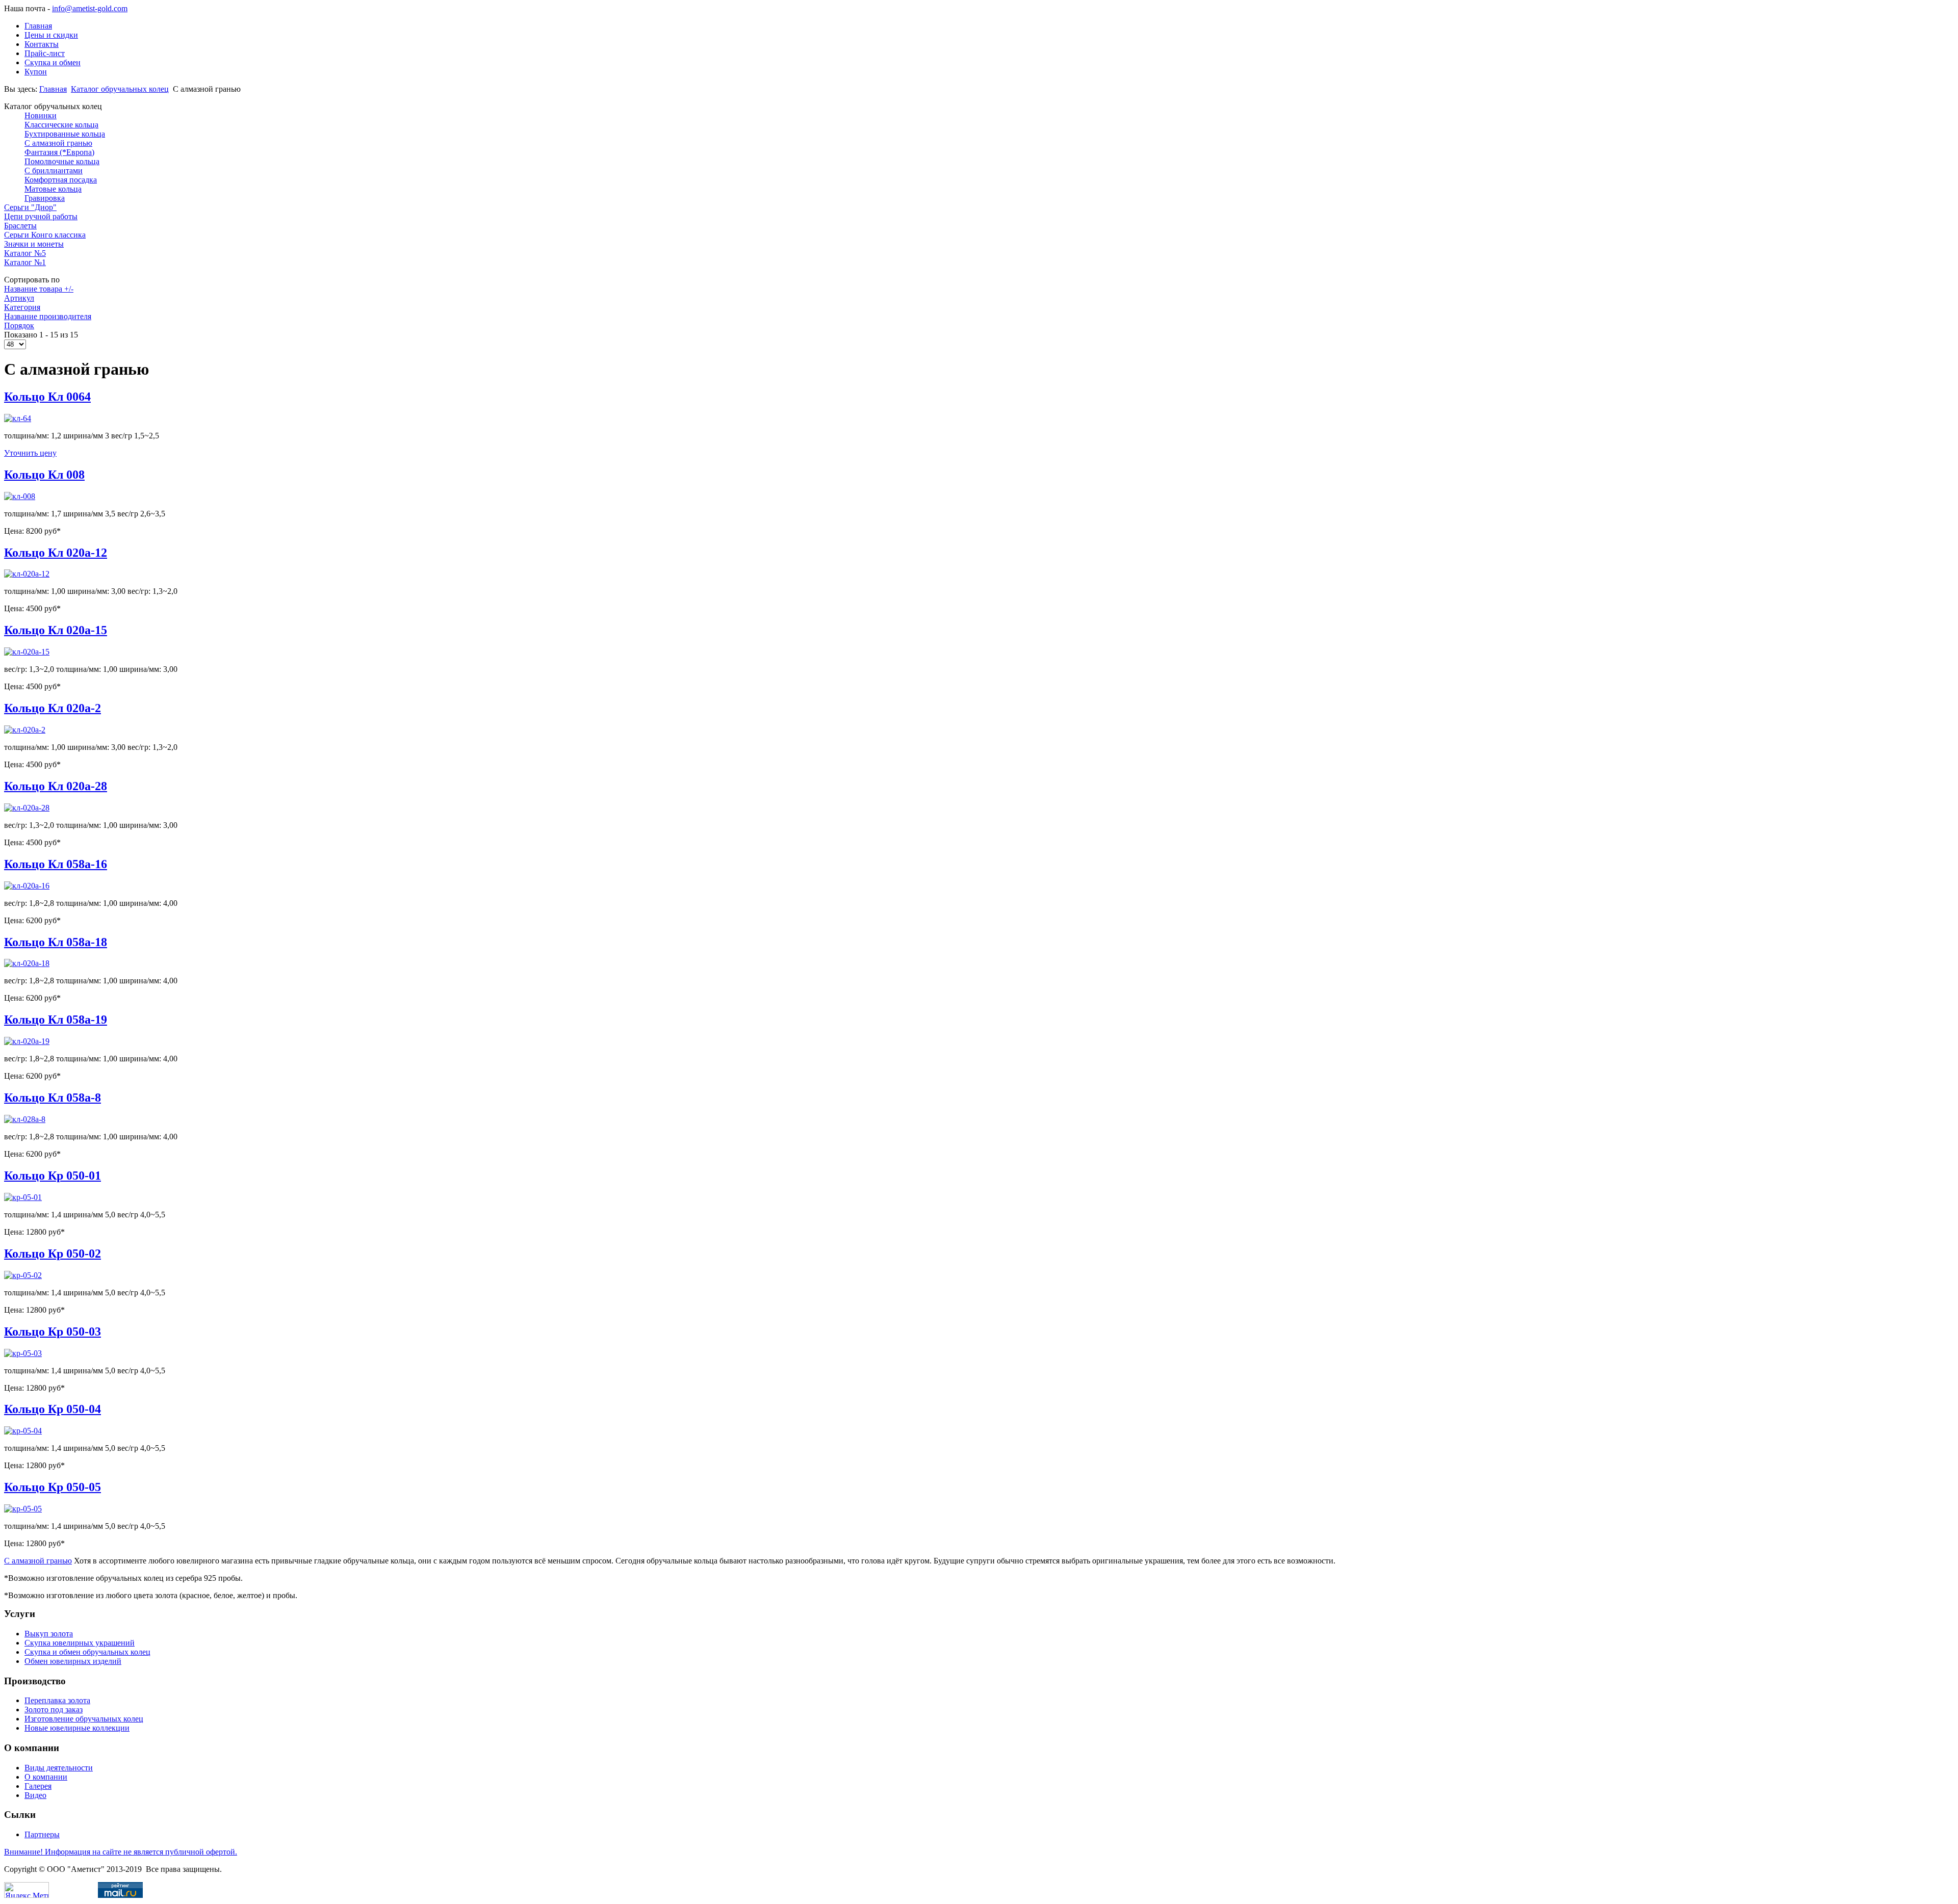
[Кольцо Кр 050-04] (23, 1431)
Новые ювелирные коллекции (77, 1728)
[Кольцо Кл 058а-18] (27, 963)
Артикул (19, 298)
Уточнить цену (30, 453)
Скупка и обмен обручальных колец (87, 1652)
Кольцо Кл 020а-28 (56, 786)
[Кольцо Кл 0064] (18, 418)
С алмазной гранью (38, 1561)
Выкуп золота (49, 1634)
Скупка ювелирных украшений (80, 1643)
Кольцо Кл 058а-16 (56, 864)
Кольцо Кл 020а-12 (56, 553)
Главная (38, 26)
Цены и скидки (51, 35)
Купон (36, 72)
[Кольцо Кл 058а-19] (27, 1041)
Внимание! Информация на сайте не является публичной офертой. (121, 1852)
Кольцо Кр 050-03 (53, 1332)
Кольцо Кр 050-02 (53, 1254)
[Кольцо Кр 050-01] (23, 1197)
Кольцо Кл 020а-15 (56, 630)
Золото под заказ (54, 1710)
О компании (46, 1777)
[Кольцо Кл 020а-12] (27, 574)
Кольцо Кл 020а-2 (53, 708)
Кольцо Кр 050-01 (53, 1176)
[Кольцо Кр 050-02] (23, 1275)
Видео (35, 1795)
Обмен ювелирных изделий (73, 1661)
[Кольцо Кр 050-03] (23, 1353)
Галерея (38, 1786)
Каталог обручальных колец (120, 89)
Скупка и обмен (53, 62)
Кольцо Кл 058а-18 (56, 942)
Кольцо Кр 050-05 (53, 1487)
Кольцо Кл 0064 (47, 397)
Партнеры (42, 1834)
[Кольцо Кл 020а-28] (27, 808)
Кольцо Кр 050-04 (53, 1409)
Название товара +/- (39, 289)
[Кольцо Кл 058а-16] (27, 886)
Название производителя (48, 316)
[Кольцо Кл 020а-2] (25, 730)
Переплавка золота (57, 1700)
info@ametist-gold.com (90, 8)
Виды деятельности (59, 1768)
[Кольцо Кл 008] (20, 496)
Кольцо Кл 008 (44, 475)
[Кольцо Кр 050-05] (23, 1509)
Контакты (42, 44)
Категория (22, 307)
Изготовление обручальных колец (84, 1719)
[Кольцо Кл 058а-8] (25, 1119)
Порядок (19, 325)
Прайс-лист (45, 53)
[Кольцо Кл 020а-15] (27, 652)
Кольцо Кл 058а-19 (56, 1020)
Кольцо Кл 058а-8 (53, 1098)
